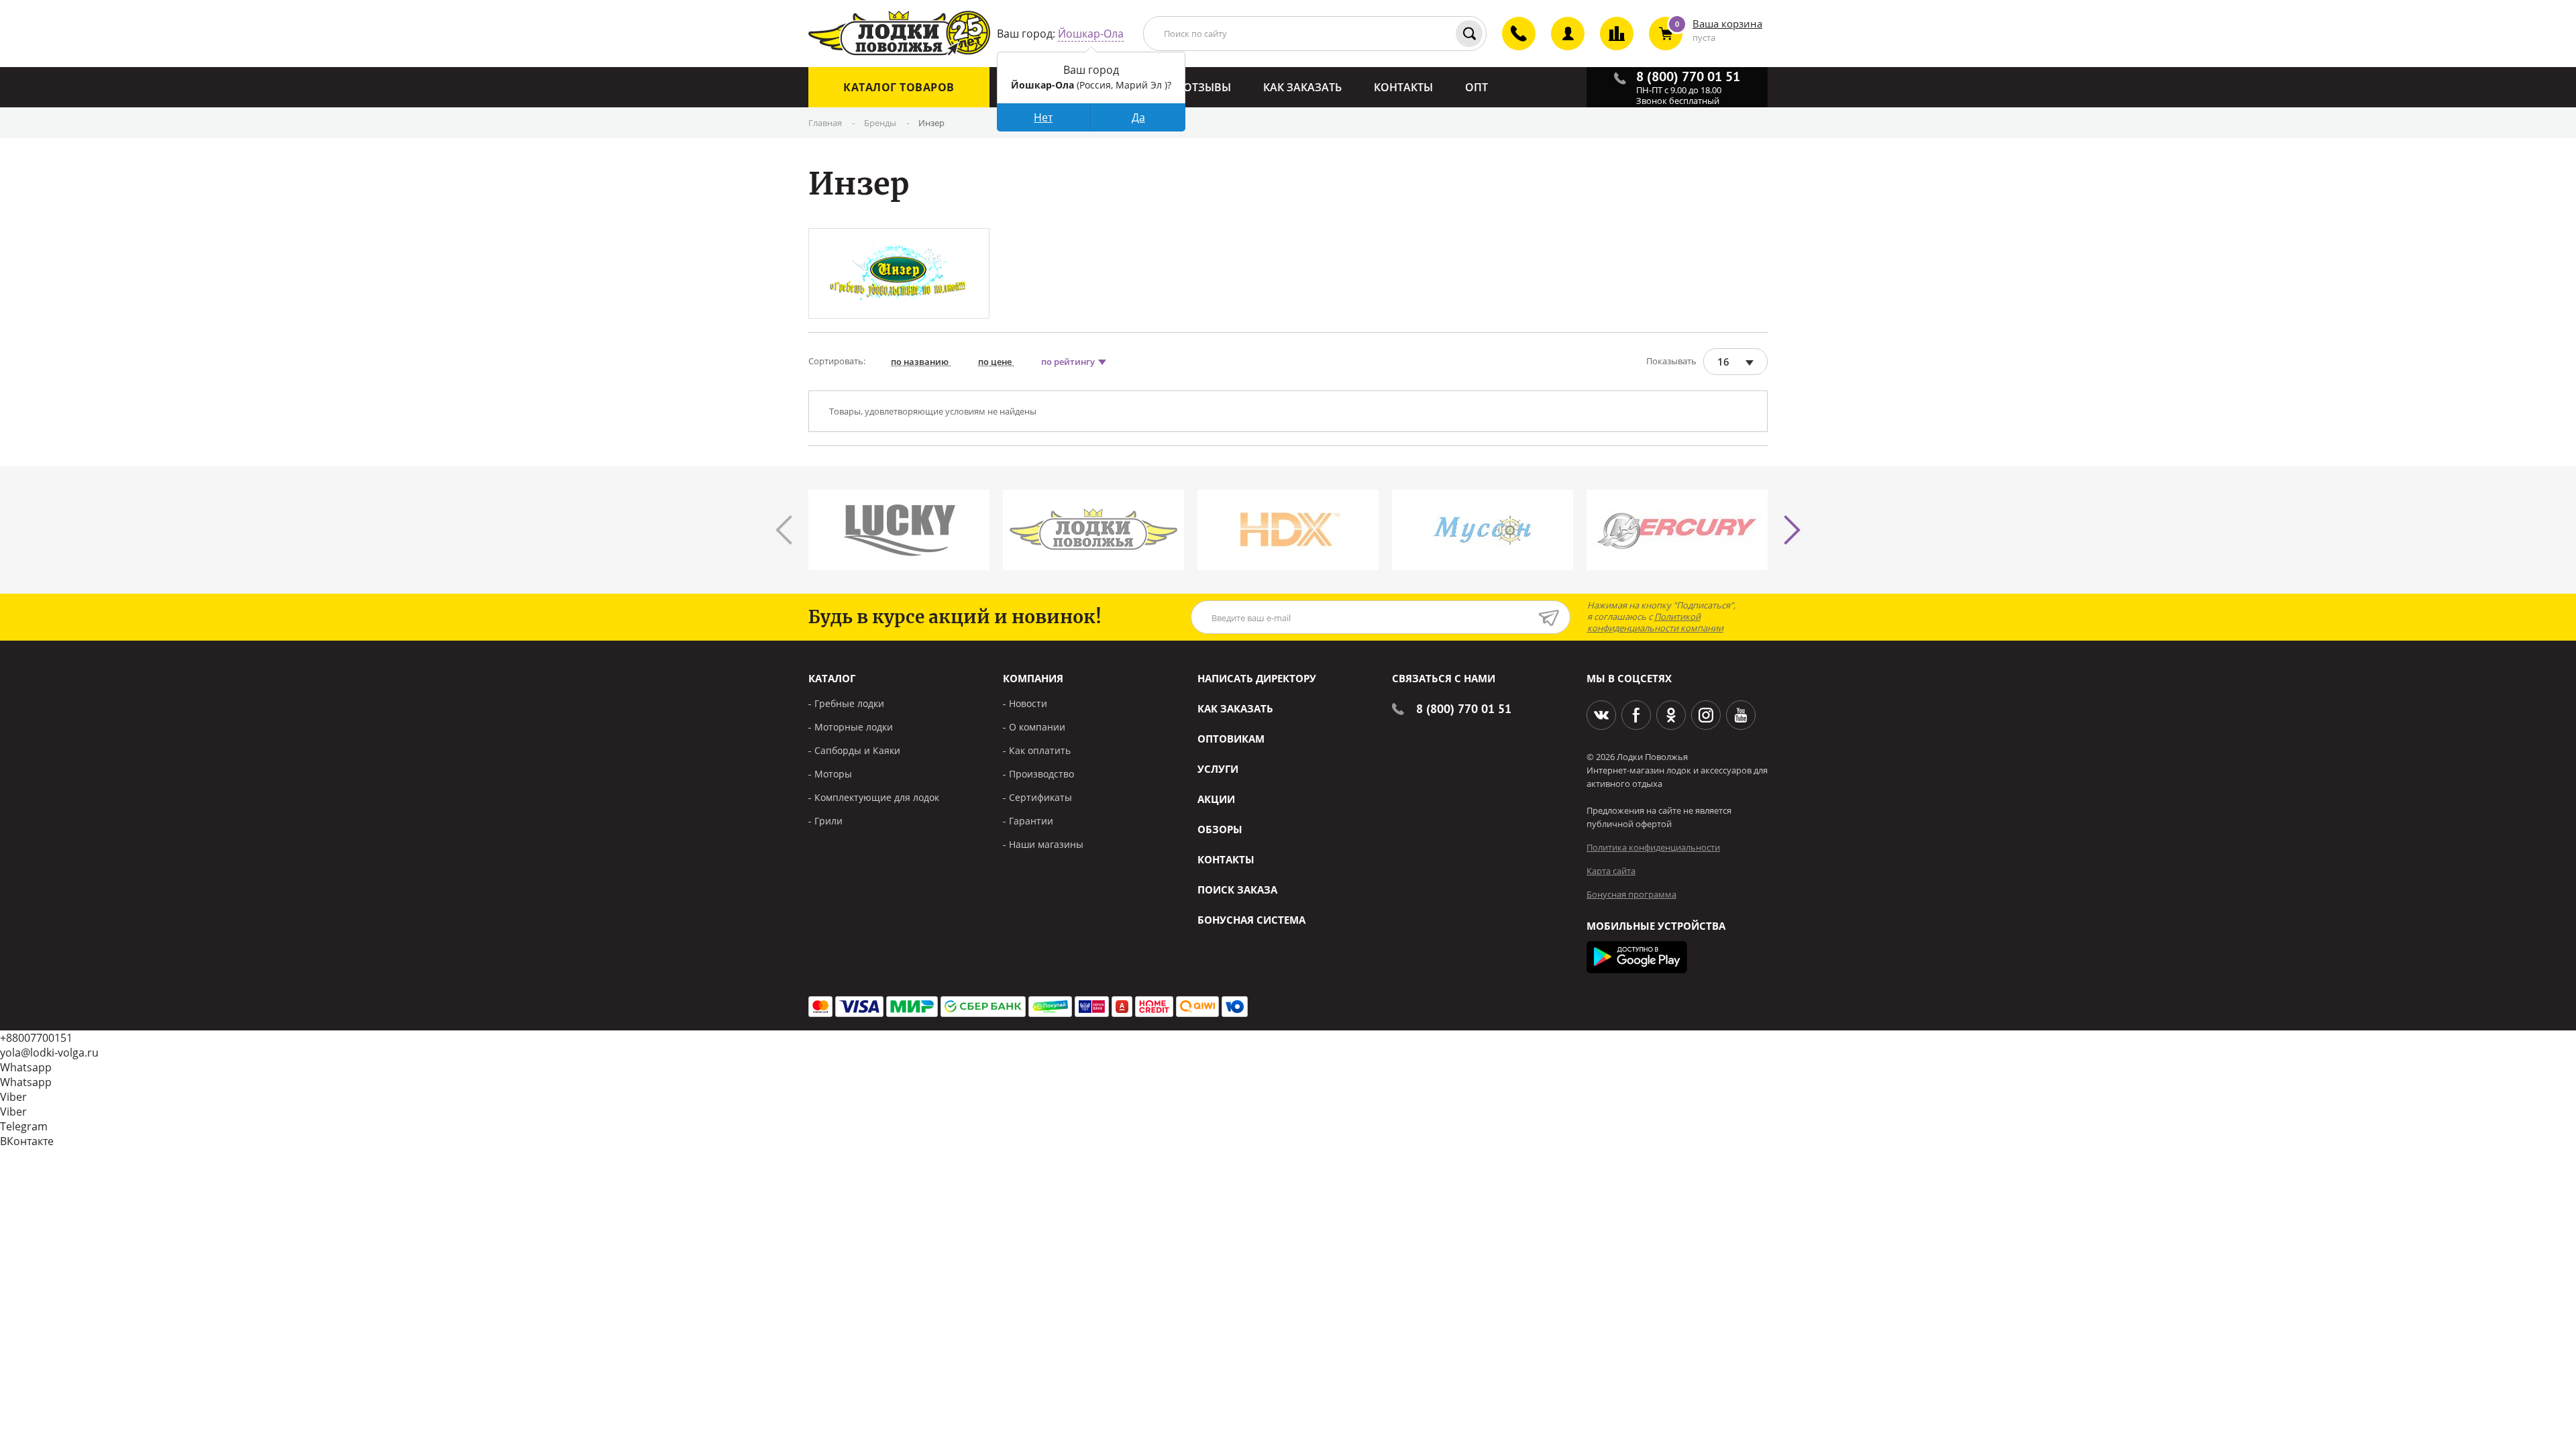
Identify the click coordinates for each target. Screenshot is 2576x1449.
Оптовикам (1231, 739)
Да (1138, 117)
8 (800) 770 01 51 (1464, 709)
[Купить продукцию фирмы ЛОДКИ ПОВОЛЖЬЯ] (1093, 530)
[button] (1792, 530)
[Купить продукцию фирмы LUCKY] (899, 530)
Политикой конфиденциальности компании (1655, 622)
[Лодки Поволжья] (899, 34)
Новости (1028, 703)
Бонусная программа (1631, 894)
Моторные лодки (854, 727)
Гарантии (1031, 821)
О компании (1037, 727)
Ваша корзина (1727, 23)
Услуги (1218, 769)
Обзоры (1220, 829)
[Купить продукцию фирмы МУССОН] (1483, 530)
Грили (828, 821)
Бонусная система (1251, 920)
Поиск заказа (1237, 890)
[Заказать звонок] (1511, 45)
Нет (1043, 117)
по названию (921, 362)
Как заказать (1235, 708)
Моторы (833, 774)
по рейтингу (1069, 362)
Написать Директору (1257, 678)
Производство (1041, 774)
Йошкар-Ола (1091, 34)
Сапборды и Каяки (857, 750)
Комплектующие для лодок (877, 797)
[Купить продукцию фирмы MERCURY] (1677, 530)
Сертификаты (1040, 797)
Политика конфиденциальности (1653, 847)
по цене (996, 362)
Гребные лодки (849, 703)
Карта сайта (1611, 871)
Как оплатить (1040, 750)
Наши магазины (1046, 844)
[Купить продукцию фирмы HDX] (1288, 530)
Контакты (1226, 859)
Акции (1216, 799)
